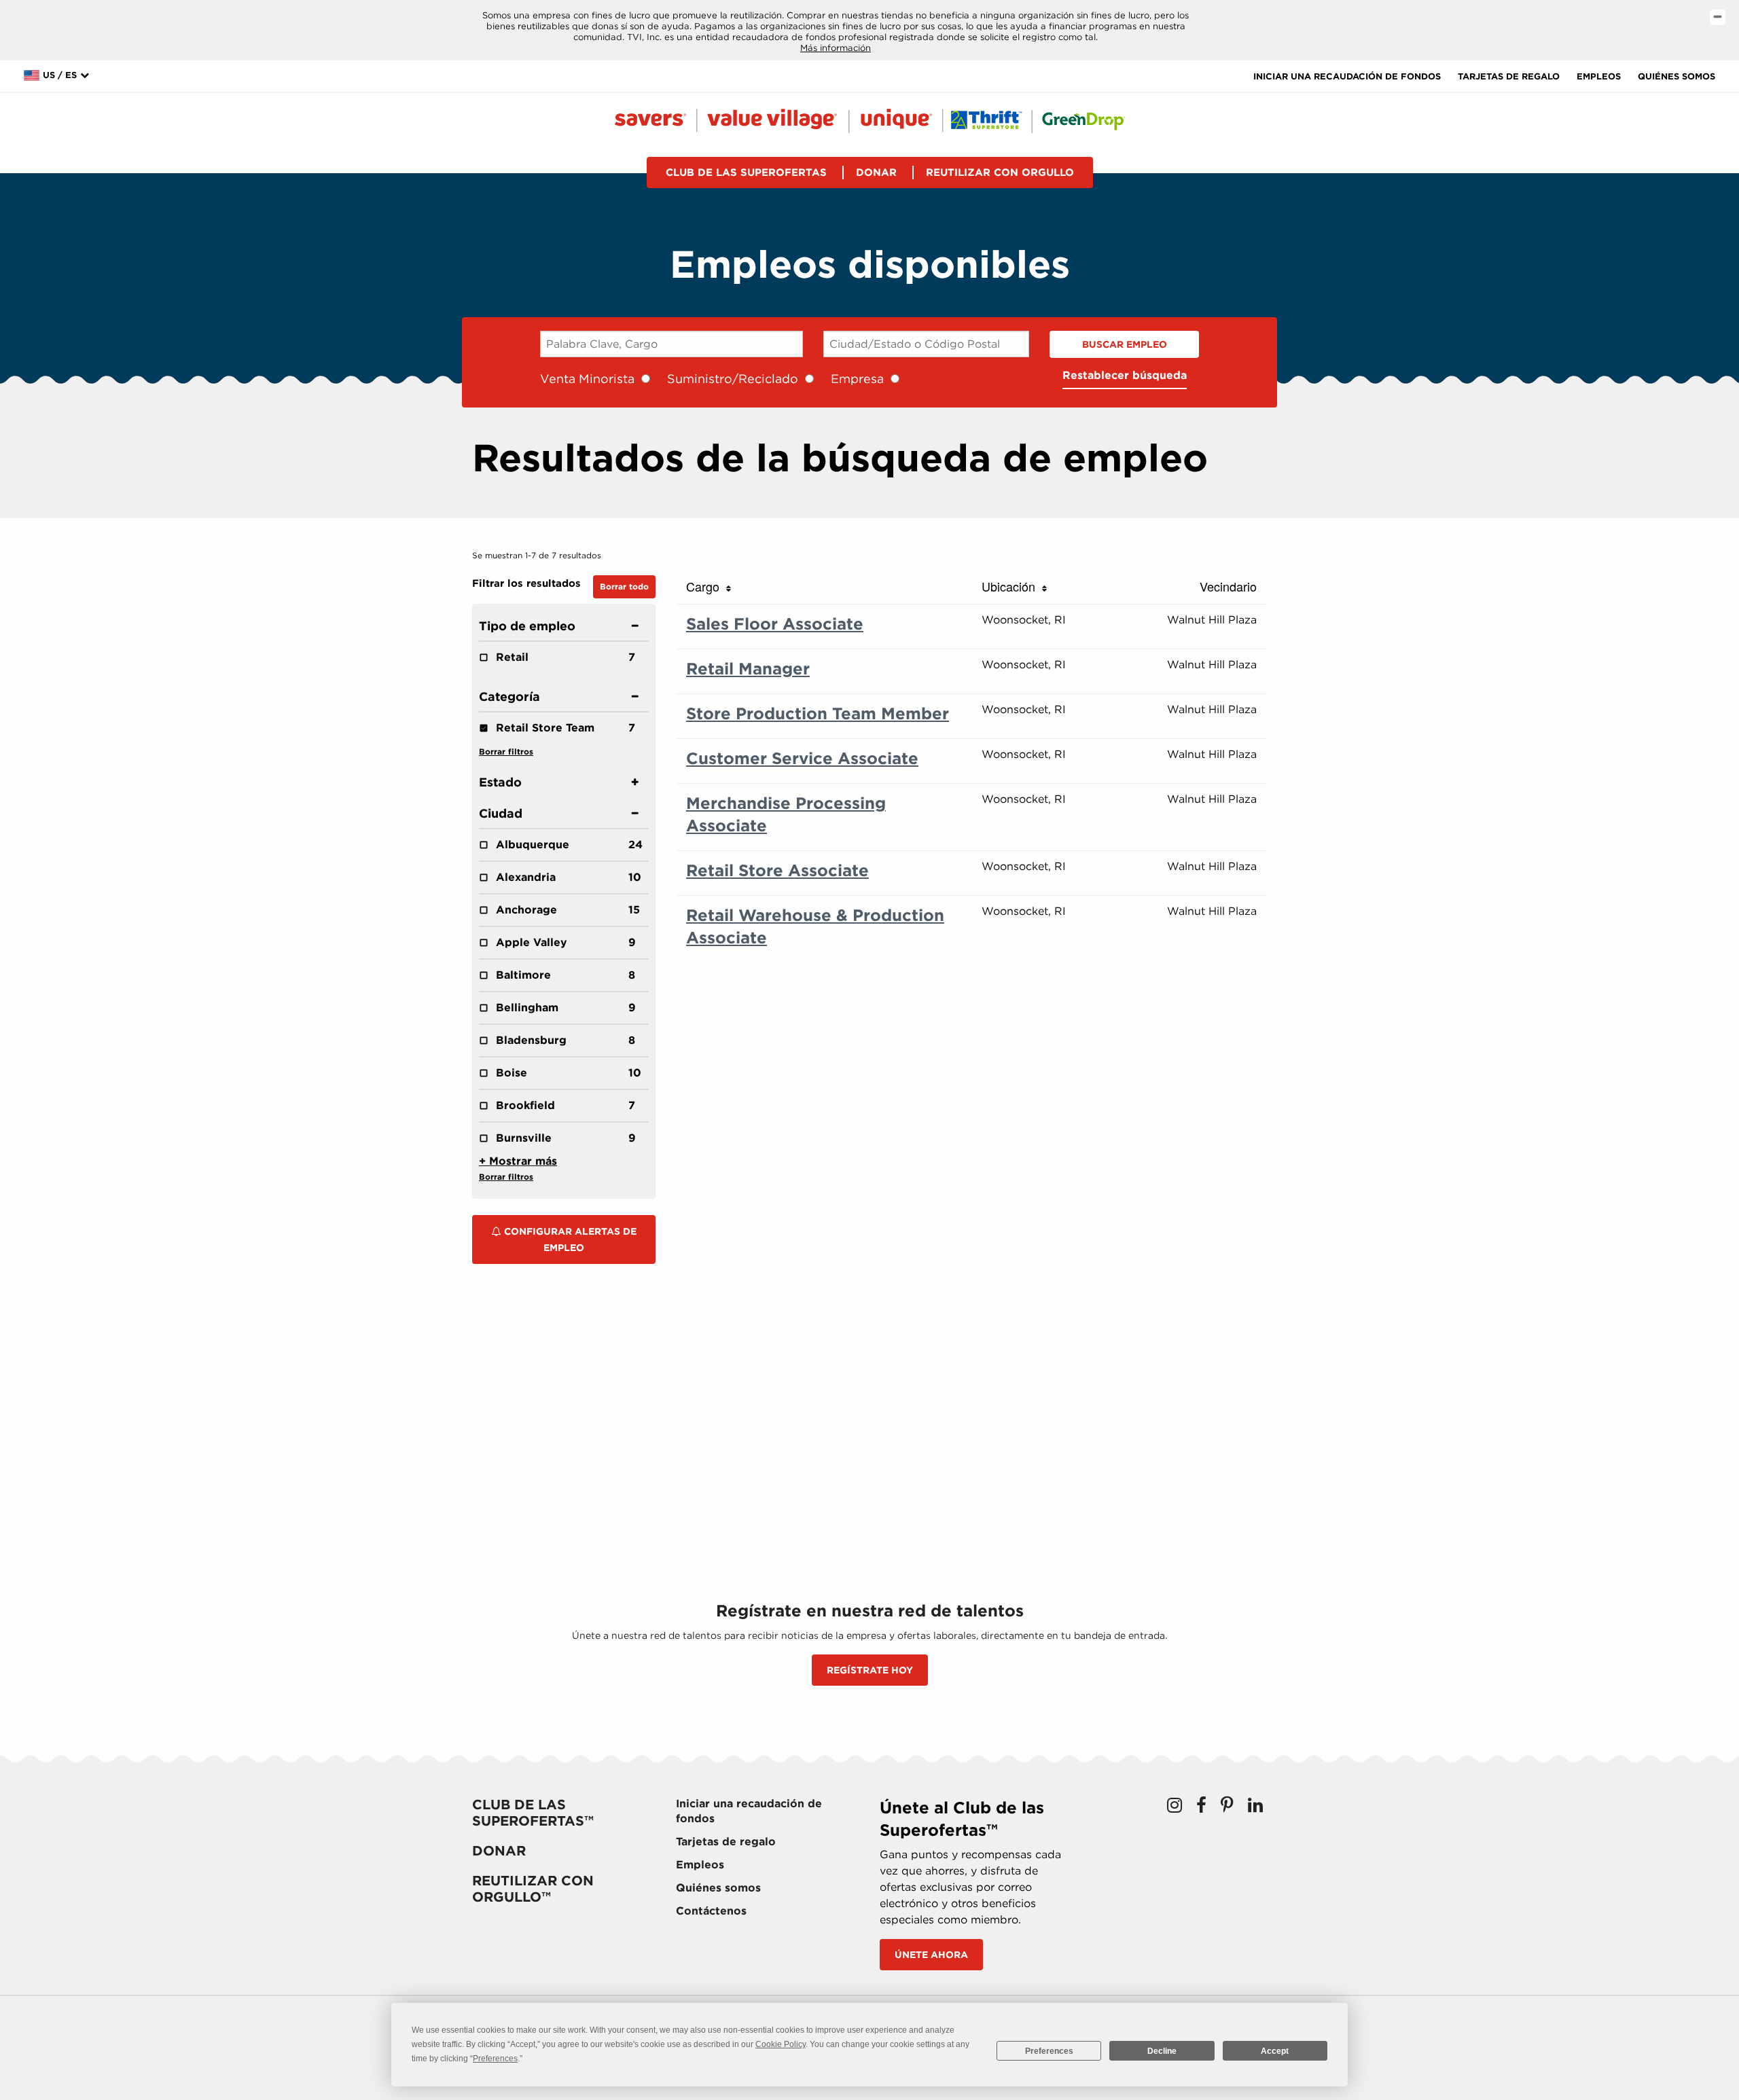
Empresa (857, 379)
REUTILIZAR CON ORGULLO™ (533, 1889)
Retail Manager (748, 669)
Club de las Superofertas (746, 173)
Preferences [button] (495, 2059)
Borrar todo (624, 586)
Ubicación (1012, 586)
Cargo (706, 586)
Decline (1162, 2051)
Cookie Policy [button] (781, 2044)
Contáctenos (711, 1911)
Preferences (1049, 2051)
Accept (1275, 2051)
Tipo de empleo (527, 626)
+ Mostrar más (518, 1161)
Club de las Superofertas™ (533, 1813)
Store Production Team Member (818, 713)
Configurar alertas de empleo (569, 1239)
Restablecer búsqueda (1125, 375)
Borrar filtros (506, 752)
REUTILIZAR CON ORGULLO (1000, 173)
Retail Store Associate (777, 870)
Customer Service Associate (802, 758)
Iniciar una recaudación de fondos (1347, 76)
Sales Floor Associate (775, 624)
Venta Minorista (587, 379)
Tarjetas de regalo (1509, 76)
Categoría (509, 696)
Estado (500, 782)
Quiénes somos (1677, 76)
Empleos (1599, 76)
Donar (876, 173)
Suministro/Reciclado (733, 379)
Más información (836, 48)
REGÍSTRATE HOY (870, 1670)
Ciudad (501, 813)
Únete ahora (931, 1955)
